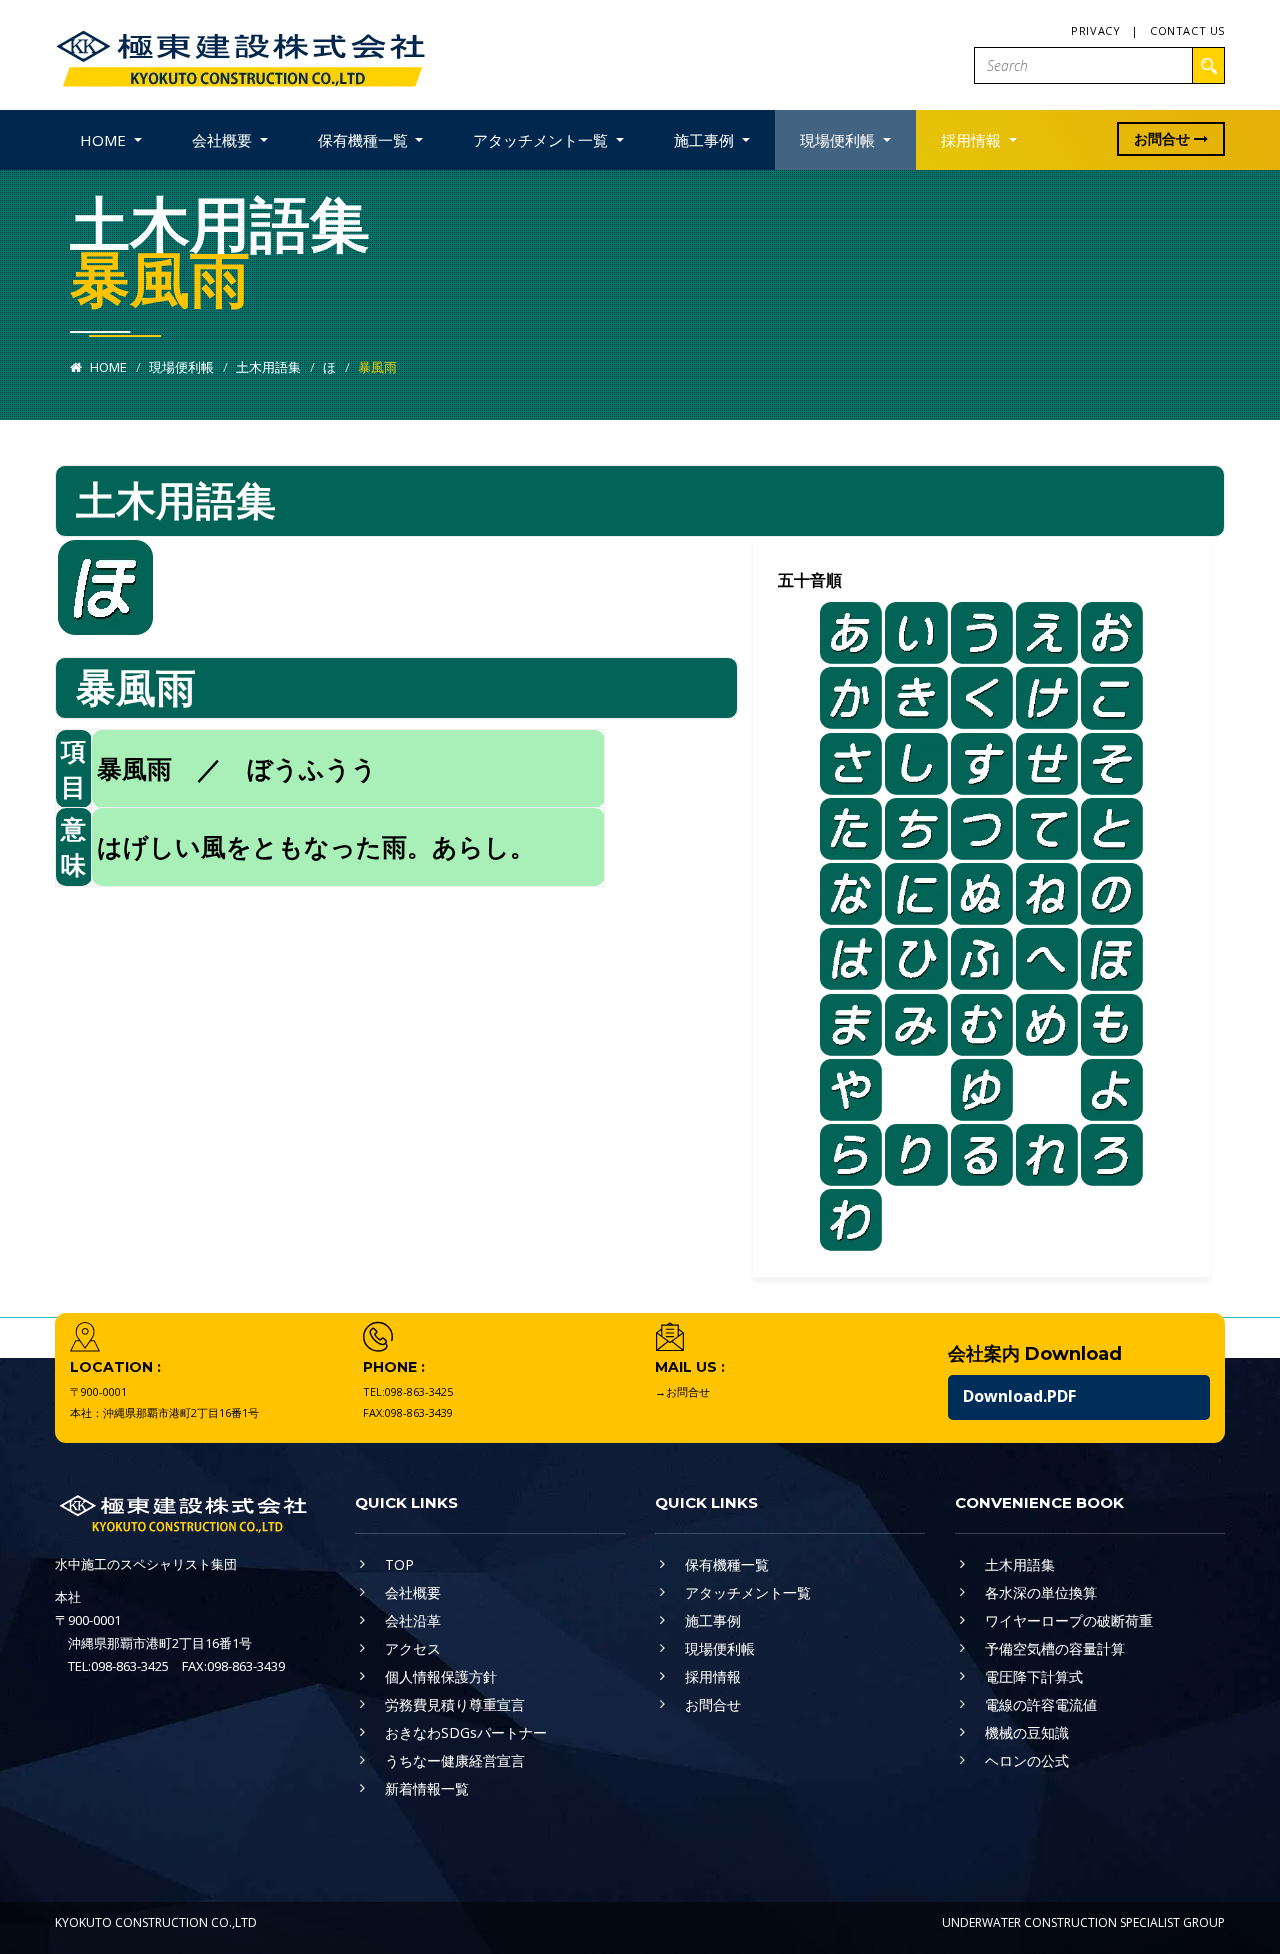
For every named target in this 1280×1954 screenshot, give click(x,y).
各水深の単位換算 (1041, 1592)
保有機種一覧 (727, 1564)
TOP (399, 1564)
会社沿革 (413, 1620)
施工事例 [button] (706, 140)
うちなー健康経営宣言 (455, 1760)
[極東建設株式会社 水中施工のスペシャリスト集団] (240, 53)
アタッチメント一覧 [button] (542, 140)
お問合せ (1164, 138)
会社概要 (413, 1592)
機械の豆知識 (1027, 1732)
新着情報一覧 (427, 1788)
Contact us (1187, 30)
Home (107, 367)
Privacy (1095, 30)
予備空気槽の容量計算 (1055, 1648)
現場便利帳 (181, 367)
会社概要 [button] (224, 140)
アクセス (413, 1648)
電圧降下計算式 (1034, 1676)
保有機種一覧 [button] (365, 140)
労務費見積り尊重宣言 (455, 1704)
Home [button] (105, 140)
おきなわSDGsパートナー (466, 1732)
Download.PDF (1019, 1396)
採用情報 (713, 1676)
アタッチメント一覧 (748, 1592)
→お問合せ (682, 1391)
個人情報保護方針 (441, 1676)
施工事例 (713, 1620)
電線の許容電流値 (1041, 1704)
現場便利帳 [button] (839, 140)
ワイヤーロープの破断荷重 (1069, 1620)
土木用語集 (268, 367)
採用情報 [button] (973, 140)
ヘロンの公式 (1027, 1760)
